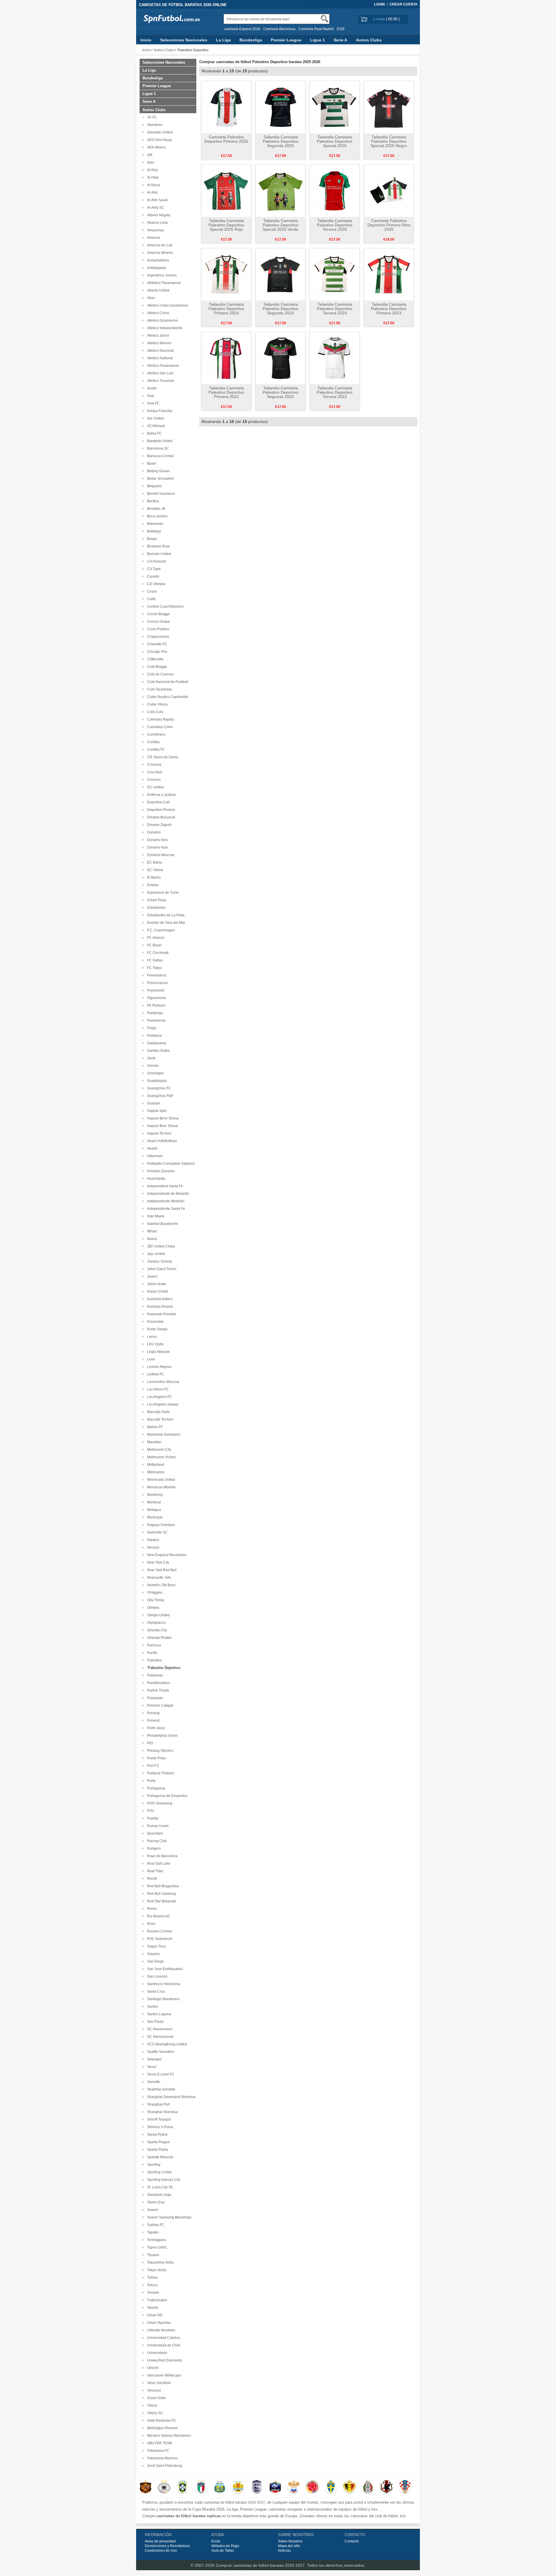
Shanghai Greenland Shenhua (170, 2097)
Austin (151, 388)
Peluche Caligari (159, 1705)
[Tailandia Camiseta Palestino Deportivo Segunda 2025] (280, 107)
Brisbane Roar (158, 546)
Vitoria (151, 2405)
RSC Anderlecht (159, 1939)
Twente (152, 2308)
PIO (149, 1743)
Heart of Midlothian (161, 1141)
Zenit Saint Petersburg (164, 2466)
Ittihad (151, 1231)
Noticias (284, 2551)
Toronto (152, 2293)
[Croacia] (405, 2487)
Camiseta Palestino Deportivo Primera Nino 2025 (389, 225)
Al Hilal (152, 177)
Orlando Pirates (159, 1638)
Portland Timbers (160, 1773)
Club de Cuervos (160, 674)
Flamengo (154, 1013)
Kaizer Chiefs (157, 1291)
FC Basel (153, 945)
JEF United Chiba (160, 1246)
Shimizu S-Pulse (159, 2127)
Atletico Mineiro (158, 343)
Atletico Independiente (164, 328)
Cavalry (152, 576)
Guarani (153, 1103)
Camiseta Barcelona (279, 29)
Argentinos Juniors (161, 275)
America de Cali (159, 245)
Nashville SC (157, 1532)
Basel (151, 463)
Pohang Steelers (159, 1751)
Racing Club (156, 1841)
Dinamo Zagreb (159, 825)
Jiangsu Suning (159, 1261)
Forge (151, 1028)
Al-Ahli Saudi (157, 200)
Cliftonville (154, 659)
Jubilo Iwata (156, 1284)
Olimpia (152, 1608)
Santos (152, 2007)
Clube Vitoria (157, 704)
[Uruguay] (238, 2487)
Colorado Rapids (160, 719)
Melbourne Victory (161, 1457)
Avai (150, 396)
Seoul (151, 2067)
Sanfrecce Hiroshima (163, 1984)
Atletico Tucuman (160, 381)
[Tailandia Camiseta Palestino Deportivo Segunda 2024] (280, 274)
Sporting (153, 2165)
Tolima (151, 2278)
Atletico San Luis (159, 373)
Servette (153, 2082)
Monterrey (154, 1495)
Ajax (150, 162)
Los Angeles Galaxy (162, 1404)
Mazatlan (153, 1442)
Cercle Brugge (158, 614)
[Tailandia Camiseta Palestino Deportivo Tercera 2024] (335, 274)
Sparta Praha (157, 2150)
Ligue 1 (318, 40)
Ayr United (154, 418)
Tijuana (152, 2255)
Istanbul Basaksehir (162, 1224)
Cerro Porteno (157, 629)
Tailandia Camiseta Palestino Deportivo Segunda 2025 (280, 141)
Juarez (152, 1276)
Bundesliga (251, 40)
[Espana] (146, 2487)
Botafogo (153, 531)
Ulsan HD (154, 2315)
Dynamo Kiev (157, 840)
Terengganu (156, 2240)
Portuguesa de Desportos (166, 1796)
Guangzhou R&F (159, 1096)
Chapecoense (157, 637)
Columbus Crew (159, 727)
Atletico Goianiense (162, 320)
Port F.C (152, 1766)
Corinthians (155, 734)
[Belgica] (349, 2487)
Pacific (151, 1653)
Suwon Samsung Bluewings (168, 2217)
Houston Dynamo (160, 1171)
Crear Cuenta (404, 4)
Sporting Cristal (158, 2172)
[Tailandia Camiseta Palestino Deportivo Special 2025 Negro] (389, 107)
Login (379, 4)
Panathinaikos (158, 1683)
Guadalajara (156, 1081)
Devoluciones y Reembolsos (167, 2546)
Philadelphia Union (161, 1736)
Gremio (152, 1066)
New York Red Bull (161, 1570)
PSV (150, 1811)
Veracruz (153, 2390)
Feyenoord (155, 990)
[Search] (324, 19)
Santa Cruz (155, 1991)
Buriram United (158, 554)
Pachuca (153, 1645)
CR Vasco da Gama (162, 757)
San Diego (155, 1961)
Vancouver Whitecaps (163, 2375)
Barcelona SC (157, 448)
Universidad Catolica (163, 2338)
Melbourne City (158, 1450)
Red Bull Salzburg (161, 1894)
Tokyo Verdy (156, 2270)
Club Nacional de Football (167, 682)
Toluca (151, 2285)
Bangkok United (159, 441)
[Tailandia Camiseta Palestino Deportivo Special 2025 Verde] (280, 190)
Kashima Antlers (159, 1299)
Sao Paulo (154, 2022)
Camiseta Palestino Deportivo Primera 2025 (226, 139)
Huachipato (155, 1179)
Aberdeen (154, 125)
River (150, 1924)
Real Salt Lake (158, 1864)
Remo (151, 1909)
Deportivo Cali (158, 802)
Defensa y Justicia (161, 795)
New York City (157, 1562)
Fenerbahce (156, 975)
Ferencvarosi (157, 983)
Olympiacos (156, 1623)
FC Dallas (154, 960)
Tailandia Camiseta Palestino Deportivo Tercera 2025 (335, 225)
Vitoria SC (154, 2413)
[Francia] (275, 2487)
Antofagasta (156, 268)
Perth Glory (155, 1728)
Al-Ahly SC (155, 208)
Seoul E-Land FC (160, 2074)
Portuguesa (155, 1788)
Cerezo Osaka (158, 622)
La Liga (223, 40)
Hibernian (154, 1156)
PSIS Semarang (159, 1803)
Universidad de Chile (163, 2345)
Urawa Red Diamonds (164, 2360)
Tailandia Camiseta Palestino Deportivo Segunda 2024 (280, 309)
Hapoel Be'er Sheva (162, 1118)
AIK (149, 155)
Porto (150, 1781)
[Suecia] (331, 2487)
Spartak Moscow (159, 2157)
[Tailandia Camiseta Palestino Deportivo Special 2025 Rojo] (226, 190)
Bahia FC (154, 433)
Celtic (151, 599)
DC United (154, 787)
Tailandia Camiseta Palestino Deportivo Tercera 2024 (335, 309)
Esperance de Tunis (162, 893)
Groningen (155, 1073)
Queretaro (154, 1833)
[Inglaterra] (257, 2487)
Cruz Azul (154, 772)
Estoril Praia (156, 900)
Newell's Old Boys (160, 1585)
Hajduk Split (156, 1111)
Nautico (152, 1540)
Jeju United (155, 1254)
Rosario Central (159, 1931)
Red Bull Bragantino (162, 1886)
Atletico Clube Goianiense (167, 305)
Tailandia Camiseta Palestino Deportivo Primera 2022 (226, 392)
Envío (216, 2541)
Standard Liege (158, 2195)
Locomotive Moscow (162, 1382)
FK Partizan (155, 1005)
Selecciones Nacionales (184, 40)
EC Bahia (154, 862)
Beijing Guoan (158, 471)
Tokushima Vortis (160, 2262)
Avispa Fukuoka (159, 411)
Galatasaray (156, 1043)
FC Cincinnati (157, 953)
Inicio (146, 40)
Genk (150, 1058)
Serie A (340, 40)
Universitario (156, 2353)
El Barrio (153, 877)
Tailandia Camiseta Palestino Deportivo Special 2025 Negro (389, 141)
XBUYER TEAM (159, 2443)
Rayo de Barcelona (161, 1856)
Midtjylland (155, 1465)
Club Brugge (156, 667)
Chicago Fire (156, 652)
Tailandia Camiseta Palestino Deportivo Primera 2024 (226, 309)
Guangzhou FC (158, 1088)
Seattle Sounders (160, 2052)
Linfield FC (155, 1374)
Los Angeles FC (159, 1397)
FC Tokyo (154, 968)
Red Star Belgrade (161, 1901)
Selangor (153, 2059)
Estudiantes (156, 908)
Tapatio (152, 2232)
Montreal (153, 1502)
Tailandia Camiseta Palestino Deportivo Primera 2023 (389, 309)
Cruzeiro (153, 780)
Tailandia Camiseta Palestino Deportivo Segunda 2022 (280, 392)
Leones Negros (158, 1367)
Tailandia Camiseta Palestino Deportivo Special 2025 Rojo (226, 225)
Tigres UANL (156, 2247)
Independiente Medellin (165, 1201)
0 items (379, 19)
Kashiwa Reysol (159, 1307)
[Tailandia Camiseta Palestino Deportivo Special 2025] (335, 107)
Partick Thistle (157, 1690)
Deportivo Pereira (160, 810)
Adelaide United (159, 132)
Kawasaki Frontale (161, 1314)
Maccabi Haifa (158, 1412)
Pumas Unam (157, 1826)
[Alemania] (164, 2487)
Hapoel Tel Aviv (158, 1133)
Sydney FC (155, 2225)
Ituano (151, 1239)
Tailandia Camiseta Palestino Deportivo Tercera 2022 (335, 392)
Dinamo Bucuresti (160, 817)
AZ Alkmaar (155, 426)
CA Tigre (153, 569)
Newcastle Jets (158, 1578)
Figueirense (156, 998)
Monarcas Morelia (160, 1487)
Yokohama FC (157, 2451)
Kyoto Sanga (156, 1329)
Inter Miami (155, 1216)
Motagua (153, 1510)
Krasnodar (154, 1322)
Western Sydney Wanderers (168, 2436)
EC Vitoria (154, 870)
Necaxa (152, 1547)
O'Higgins (154, 1593)
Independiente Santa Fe (165, 1209)
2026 (341, 29)
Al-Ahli (151, 193)
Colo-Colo (154, 712)
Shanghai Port (158, 2104)
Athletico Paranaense (163, 283)
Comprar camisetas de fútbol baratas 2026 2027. (261, 2565)
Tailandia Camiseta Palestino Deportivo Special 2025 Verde (280, 225)
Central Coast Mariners (164, 607)
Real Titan (154, 1871)
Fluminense (156, 1020)
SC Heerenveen (159, 2029)
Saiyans (153, 1954)
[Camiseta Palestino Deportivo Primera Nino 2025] (389, 190)
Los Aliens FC (157, 1389)
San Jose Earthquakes (164, 1969)
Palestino (154, 1660)
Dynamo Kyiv (157, 847)
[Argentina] (220, 2487)
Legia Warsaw (158, 1352)
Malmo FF (154, 1427)
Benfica (152, 501)
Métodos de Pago (225, 2546)
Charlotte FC (156, 644)
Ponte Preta (156, 1758)
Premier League (286, 40)
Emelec (152, 885)
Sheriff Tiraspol (158, 2119)
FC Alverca (155, 938)
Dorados (153, 832)
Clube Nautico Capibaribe (167, 697)
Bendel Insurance (160, 494)
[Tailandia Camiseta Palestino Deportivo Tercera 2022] (335, 358)
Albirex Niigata (158, 215)
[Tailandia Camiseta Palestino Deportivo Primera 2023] (389, 274)
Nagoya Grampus (160, 1525)
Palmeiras (154, 1675)
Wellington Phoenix (162, 2428)
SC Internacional (159, 2037)
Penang (152, 1713)
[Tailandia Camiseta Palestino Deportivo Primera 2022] (226, 358)
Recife (151, 1879)
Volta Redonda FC (161, 2421)
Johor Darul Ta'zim (161, 1269)
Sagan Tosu (156, 1946)
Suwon (152, 2210)
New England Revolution (166, 1555)
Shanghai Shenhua (162, 2112)
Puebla (152, 1818)
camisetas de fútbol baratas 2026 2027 (234, 2502)
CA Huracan (156, 561)
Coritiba (152, 742)
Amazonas (155, 230)
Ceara (151, 591)
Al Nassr (153, 185)
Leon (150, 1359)
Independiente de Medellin (167, 1194)
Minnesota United (160, 1480)
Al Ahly (152, 170)
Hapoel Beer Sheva (162, 1126)
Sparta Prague (158, 2142)
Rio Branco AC (158, 1916)
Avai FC (152, 403)
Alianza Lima (157, 223)
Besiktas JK (155, 509)
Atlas (150, 298)
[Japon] (386, 2487)
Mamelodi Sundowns (163, 1434)
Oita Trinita (155, 1600)
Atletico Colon (157, 313)
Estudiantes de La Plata (165, 915)
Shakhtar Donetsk (160, 2089)
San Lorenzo (156, 1976)
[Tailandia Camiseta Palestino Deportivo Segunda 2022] (280, 358)
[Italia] (201, 2487)
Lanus (151, 1337)
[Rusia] (294, 2487)
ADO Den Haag (159, 140)
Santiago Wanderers (162, 1999)
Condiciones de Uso (161, 2551)
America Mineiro (159, 253)
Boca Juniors (157, 516)
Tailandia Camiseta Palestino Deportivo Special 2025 (335, 141)
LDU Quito (154, 1344)
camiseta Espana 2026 (242, 29)
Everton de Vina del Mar (165, 923)
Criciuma (153, 765)
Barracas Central (160, 456)
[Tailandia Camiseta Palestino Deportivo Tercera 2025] (335, 190)
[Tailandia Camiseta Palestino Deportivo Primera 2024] (226, 274)
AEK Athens (156, 147)
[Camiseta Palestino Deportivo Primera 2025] (226, 107)
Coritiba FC (155, 750)
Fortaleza (154, 1036)
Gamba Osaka (158, 1051)
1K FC (151, 117)
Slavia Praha (156, 2135)
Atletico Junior (157, 336)
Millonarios (155, 1472)
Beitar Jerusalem (160, 479)
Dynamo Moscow (160, 855)
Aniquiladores (157, 260)
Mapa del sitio (289, 2546)
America (153, 238)
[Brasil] (183, 2487)
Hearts (151, 1148)
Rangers (153, 1848)
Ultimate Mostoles (160, 2330)
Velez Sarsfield (158, 2383)
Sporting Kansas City (163, 2180)
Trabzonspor (156, 2300)
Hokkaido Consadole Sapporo (170, 1164)
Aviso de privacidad (160, 2541)
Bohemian (154, 524)
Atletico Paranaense (162, 366)
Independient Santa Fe (164, 1186)
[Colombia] (312, 2487)
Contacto (352, 2541)
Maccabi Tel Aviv (159, 1419)
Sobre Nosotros (290, 2541)
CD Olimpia (155, 584)
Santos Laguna (158, 2014)
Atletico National (159, 358)
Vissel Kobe (156, 2398)
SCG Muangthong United (166, 2044)
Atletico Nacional (160, 351)
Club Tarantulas (159, 689)
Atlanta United (157, 290)
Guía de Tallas (223, 2551)
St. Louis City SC (159, 2187)
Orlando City (156, 1630)
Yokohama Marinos (161, 2458)
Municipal (154, 1517)
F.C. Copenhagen (160, 930)
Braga (151, 539)
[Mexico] (368, 2487)
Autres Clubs (369, 40)
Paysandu (154, 1698)
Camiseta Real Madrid (316, 29)
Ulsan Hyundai (158, 2323)
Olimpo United (158, 1615)
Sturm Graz (155, 2202)
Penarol (152, 1721)
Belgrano (153, 486)
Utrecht (152, 2368)
